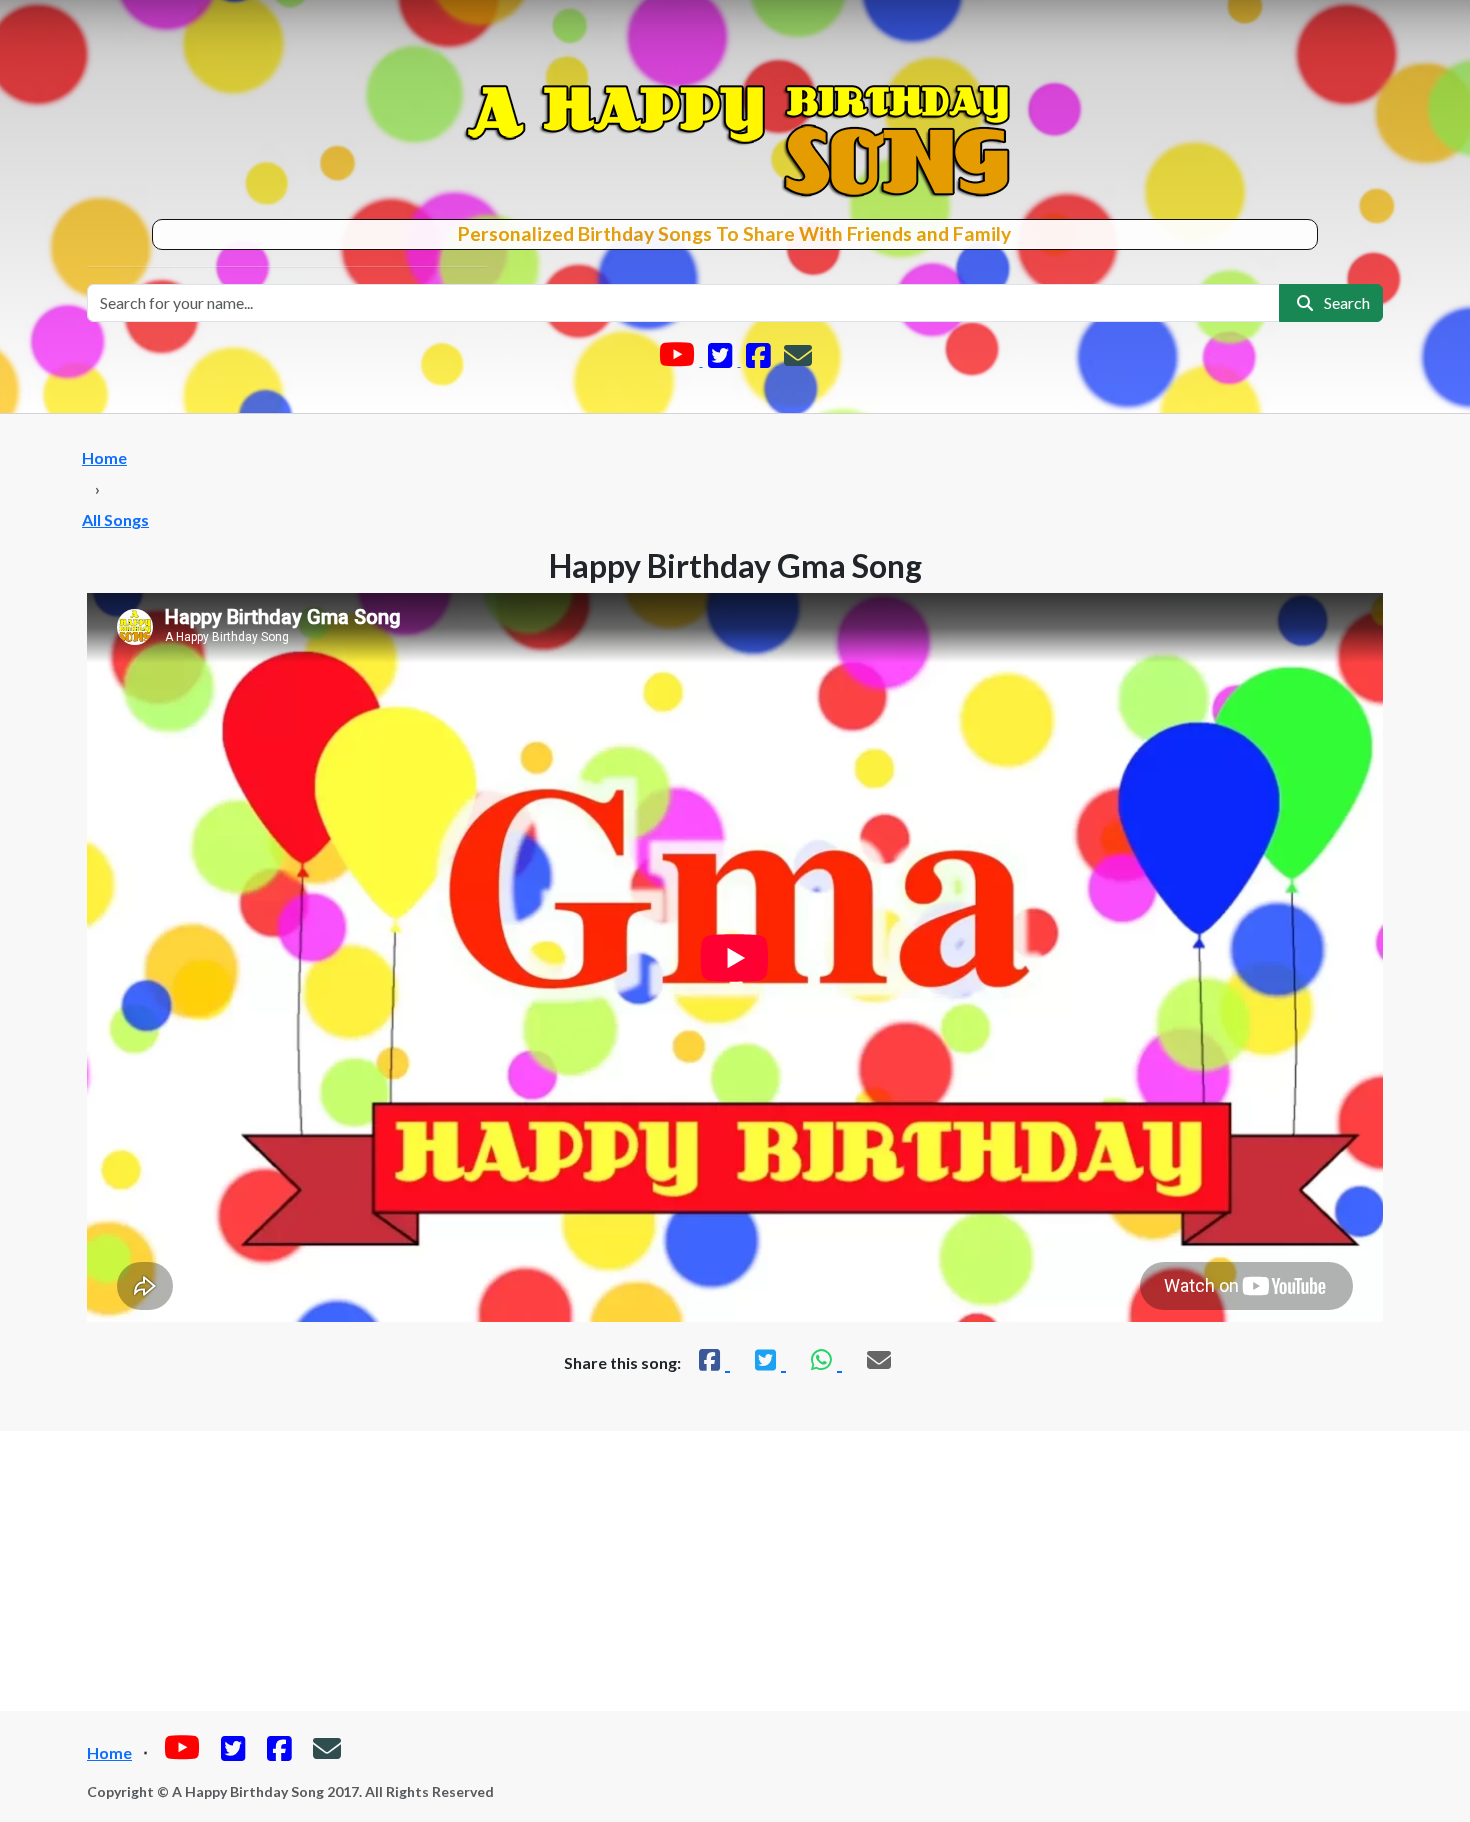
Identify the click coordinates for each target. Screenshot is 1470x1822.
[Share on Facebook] (712, 1359)
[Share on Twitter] (768, 1359)
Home (104, 457)
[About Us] (798, 359)
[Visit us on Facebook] (760, 359)
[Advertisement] (735, 1571)
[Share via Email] (879, 1359)
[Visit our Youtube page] (678, 359)
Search (1344, 302)
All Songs (115, 519)
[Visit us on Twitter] (722, 359)
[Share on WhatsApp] (824, 1359)
